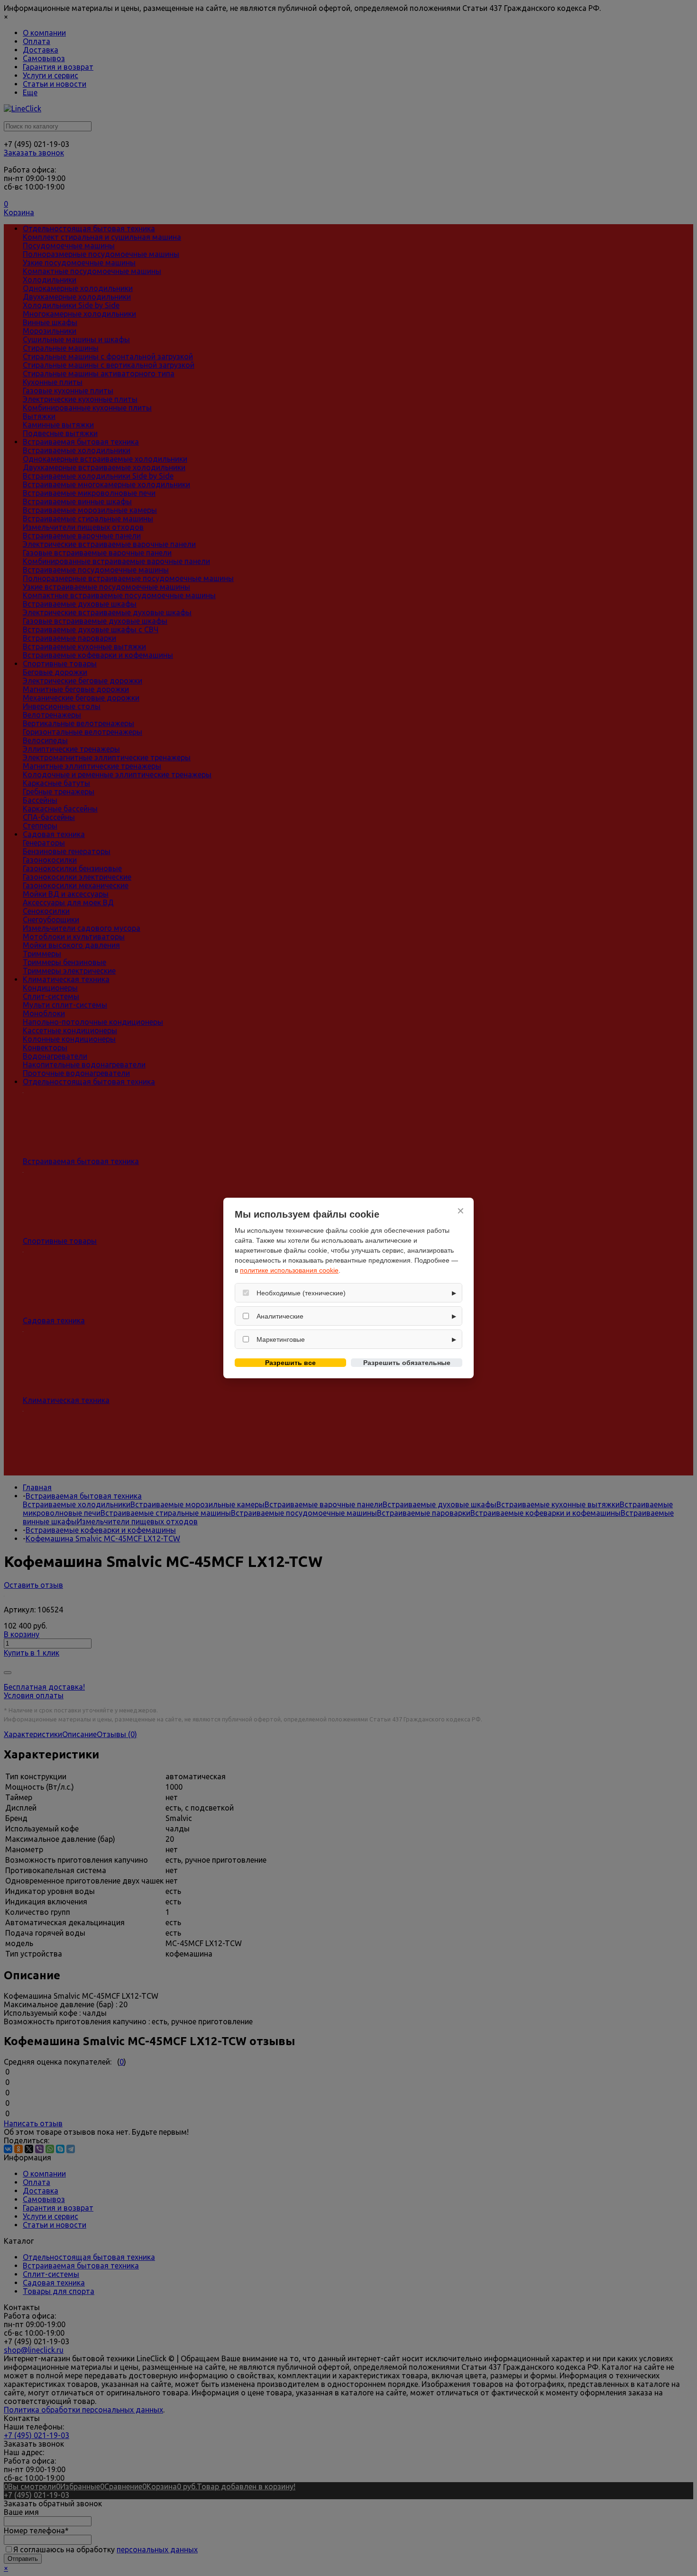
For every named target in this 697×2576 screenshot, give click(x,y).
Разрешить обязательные (407, 1363)
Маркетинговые (281, 1339)
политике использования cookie (289, 1270)
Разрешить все (290, 1363)
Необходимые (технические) (301, 1293)
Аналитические (280, 1316)
